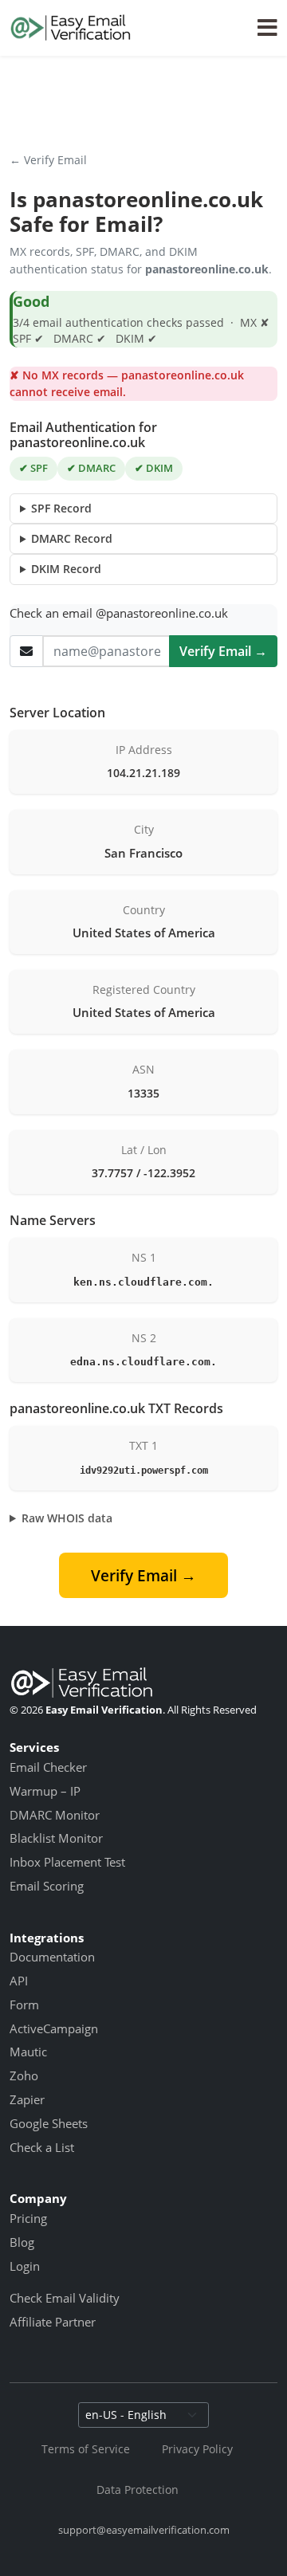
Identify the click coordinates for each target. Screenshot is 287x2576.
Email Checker (48, 1767)
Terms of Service (86, 2449)
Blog (22, 2242)
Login (25, 2266)
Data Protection (138, 2490)
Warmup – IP (45, 1791)
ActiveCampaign (54, 2028)
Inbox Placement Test (67, 1862)
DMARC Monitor (55, 1815)
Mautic (28, 2052)
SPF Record (61, 508)
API (19, 1981)
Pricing (28, 2218)
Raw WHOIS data (67, 1518)
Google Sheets (49, 2123)
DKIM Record (66, 569)
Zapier (27, 2099)
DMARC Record (72, 538)
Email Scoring (47, 1886)
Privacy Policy (197, 2449)
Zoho (24, 2075)
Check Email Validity (65, 2298)
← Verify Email (48, 160)
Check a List (42, 2147)
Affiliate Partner (53, 2322)
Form (24, 2005)
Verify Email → (223, 651)
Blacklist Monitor (56, 1838)
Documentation (52, 1957)
